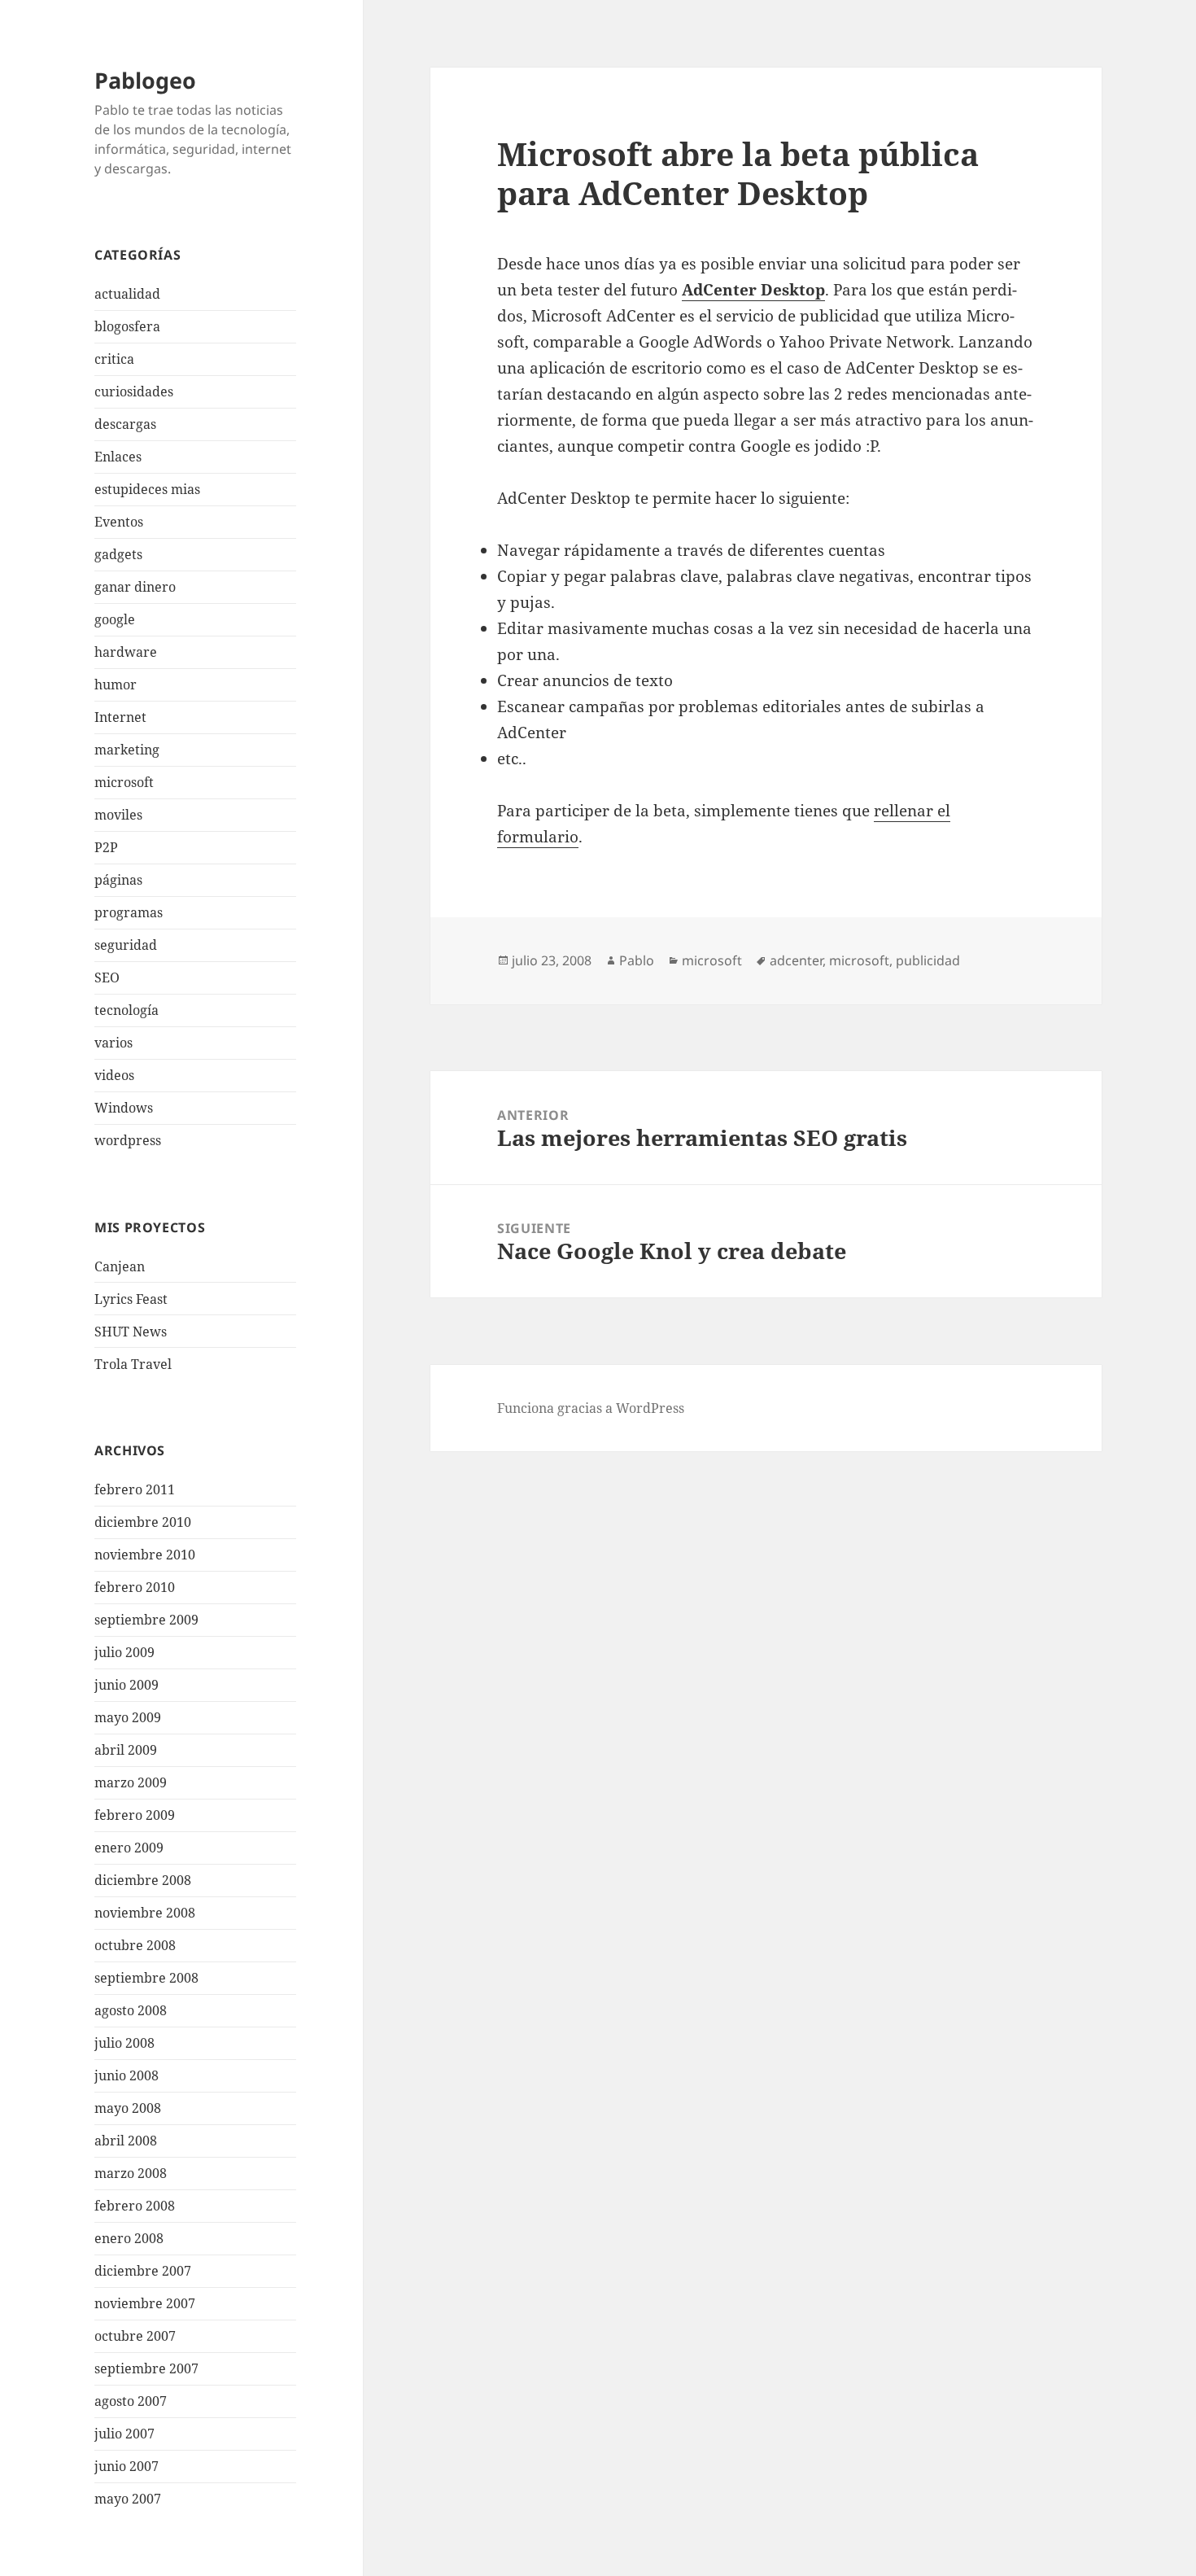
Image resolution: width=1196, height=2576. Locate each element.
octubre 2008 (135, 1945)
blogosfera (127, 326)
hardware (126, 652)
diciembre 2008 (143, 1880)
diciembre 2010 (143, 1522)
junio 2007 (127, 2466)
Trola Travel (133, 1364)
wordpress (128, 1140)
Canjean (120, 1266)
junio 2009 (127, 1685)
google (115, 619)
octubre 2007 (135, 2336)
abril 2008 (126, 2141)
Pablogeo (145, 80)
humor (116, 684)
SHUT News (131, 1332)
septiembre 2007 (146, 2368)
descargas (125, 424)
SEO (107, 977)
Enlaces (118, 457)
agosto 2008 (131, 2010)
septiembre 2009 (146, 1620)
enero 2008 (129, 2238)
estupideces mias (147, 489)
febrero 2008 (135, 2206)
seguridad (126, 945)
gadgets (118, 554)
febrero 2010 (135, 1587)
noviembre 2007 (145, 2303)
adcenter (796, 960)
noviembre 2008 (145, 1913)
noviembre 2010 (145, 1555)
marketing (127, 750)
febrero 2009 (135, 1815)
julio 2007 (124, 2434)
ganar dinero (135, 587)
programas (129, 912)
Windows (124, 1108)
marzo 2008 (131, 2173)
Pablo (637, 960)
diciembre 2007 (143, 2271)
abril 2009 (126, 1750)
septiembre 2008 (146, 1978)
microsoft (124, 782)
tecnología (127, 1010)
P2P (106, 847)
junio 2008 (127, 2075)
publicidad (928, 960)
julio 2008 (124, 2043)
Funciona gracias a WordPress (591, 1408)
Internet (120, 717)
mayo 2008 (128, 2108)
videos (114, 1075)
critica (114, 359)
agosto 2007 (131, 2401)
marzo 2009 (131, 1782)
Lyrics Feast (131, 1299)
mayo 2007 (128, 2499)
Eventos (119, 522)
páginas (118, 880)
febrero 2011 (135, 1489)
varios (113, 1043)
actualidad (127, 294)
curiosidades (134, 391)
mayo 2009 (128, 1717)
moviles (118, 815)
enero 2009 (129, 1848)
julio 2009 (124, 1652)
